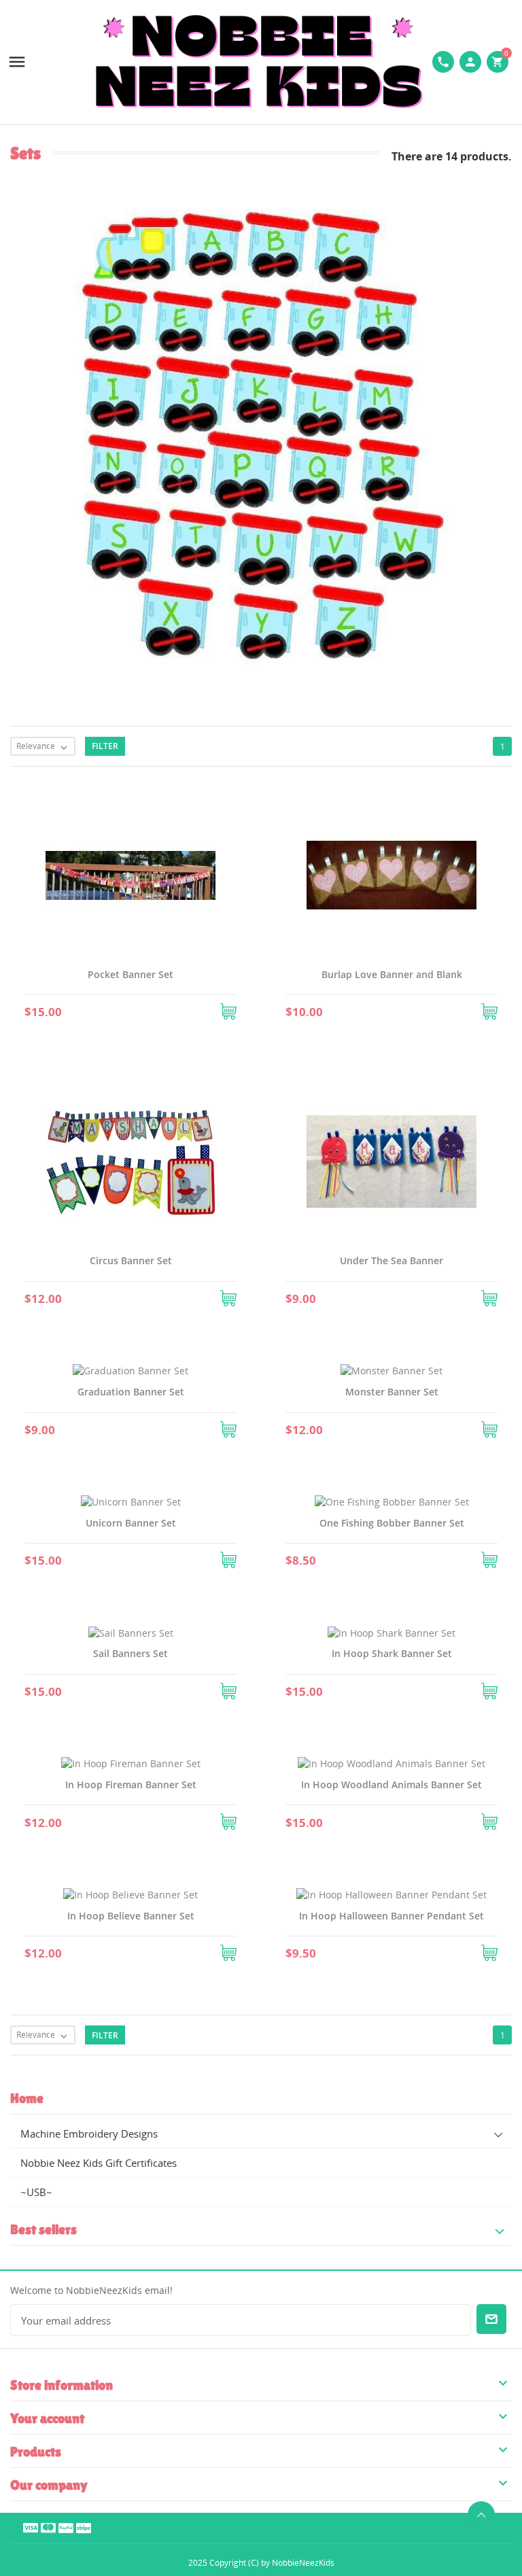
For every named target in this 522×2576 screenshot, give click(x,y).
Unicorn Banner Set (131, 1523)
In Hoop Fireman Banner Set (131, 1785)
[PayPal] (66, 2527)
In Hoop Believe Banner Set (131, 1916)
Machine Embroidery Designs (89, 2134)
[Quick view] (114, 1009)
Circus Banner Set (131, 1260)
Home (27, 2098)
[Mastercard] (48, 2527)
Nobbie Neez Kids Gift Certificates (99, 2163)
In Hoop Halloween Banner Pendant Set (391, 1916)
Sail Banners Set (130, 1653)
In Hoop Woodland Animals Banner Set (391, 1785)
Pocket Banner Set (130, 974)
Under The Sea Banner (391, 1260)
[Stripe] (84, 2527)
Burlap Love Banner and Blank (392, 974)
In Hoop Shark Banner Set (392, 1653)
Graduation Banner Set (131, 1392)
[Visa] (31, 2527)
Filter (105, 746)
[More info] (147, 1009)
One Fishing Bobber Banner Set (392, 1523)
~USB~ (36, 2192)
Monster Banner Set (392, 1392)
